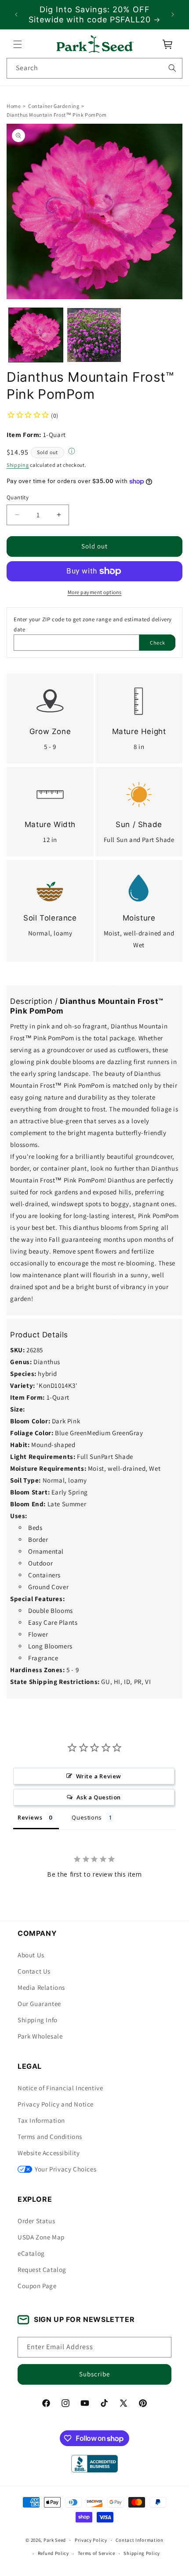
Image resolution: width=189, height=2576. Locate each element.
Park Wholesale (40, 2036)
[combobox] (94, 68)
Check (158, 643)
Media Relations (41, 1987)
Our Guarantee (39, 2004)
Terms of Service (96, 2553)
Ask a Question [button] (99, 1797)
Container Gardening (54, 106)
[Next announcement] (173, 14)
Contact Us (34, 1971)
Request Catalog (42, 2270)
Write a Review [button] (99, 1776)
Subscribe (94, 2374)
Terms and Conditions (50, 2137)
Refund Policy (53, 2553)
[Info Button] (72, 452)
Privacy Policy (91, 2540)
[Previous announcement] (16, 14)
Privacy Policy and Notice (56, 2104)
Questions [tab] (87, 1817)
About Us (31, 1955)
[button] (18, 44)
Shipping (18, 465)
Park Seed (55, 2540)
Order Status (36, 2221)
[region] (94, 15)
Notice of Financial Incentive (60, 2088)
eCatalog (31, 2253)
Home (14, 106)
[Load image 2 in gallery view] (94, 335)
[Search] (172, 68)
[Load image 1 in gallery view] (36, 335)
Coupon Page (37, 2286)
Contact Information (139, 2540)
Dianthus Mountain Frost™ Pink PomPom (57, 115)
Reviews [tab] (30, 1817)
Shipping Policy (142, 2553)
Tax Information (41, 2120)
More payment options (95, 592)
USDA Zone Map (41, 2237)
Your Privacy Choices (65, 2169)
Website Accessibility (49, 2153)
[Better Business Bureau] (94, 2464)
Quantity (18, 497)
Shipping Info (38, 2020)
